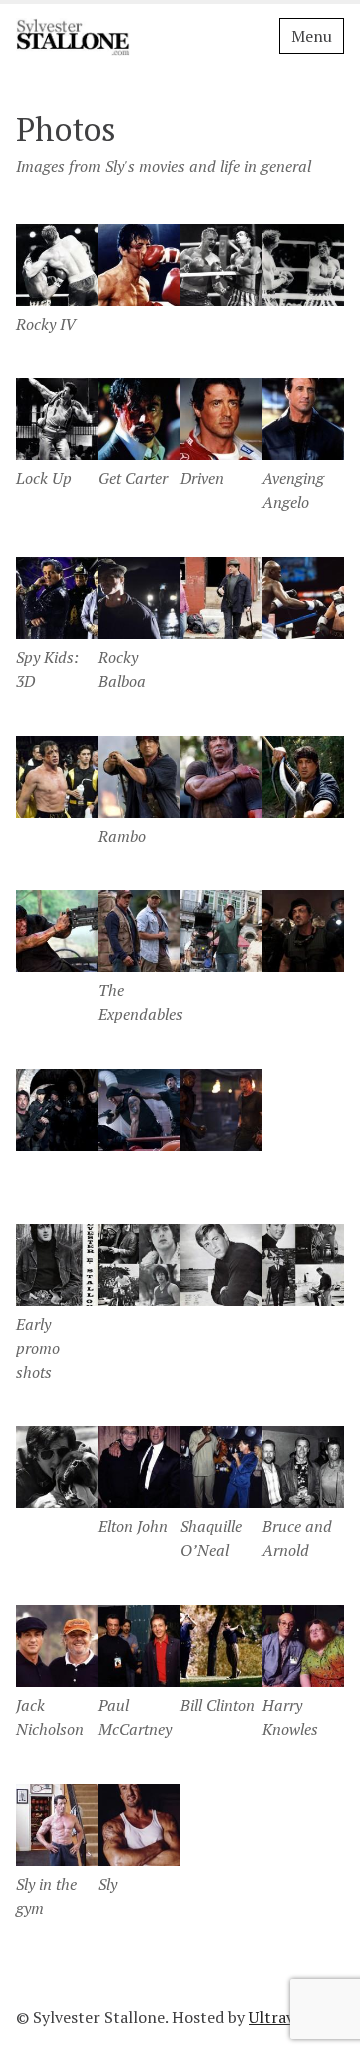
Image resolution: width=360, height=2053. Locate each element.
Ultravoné (285, 2017)
